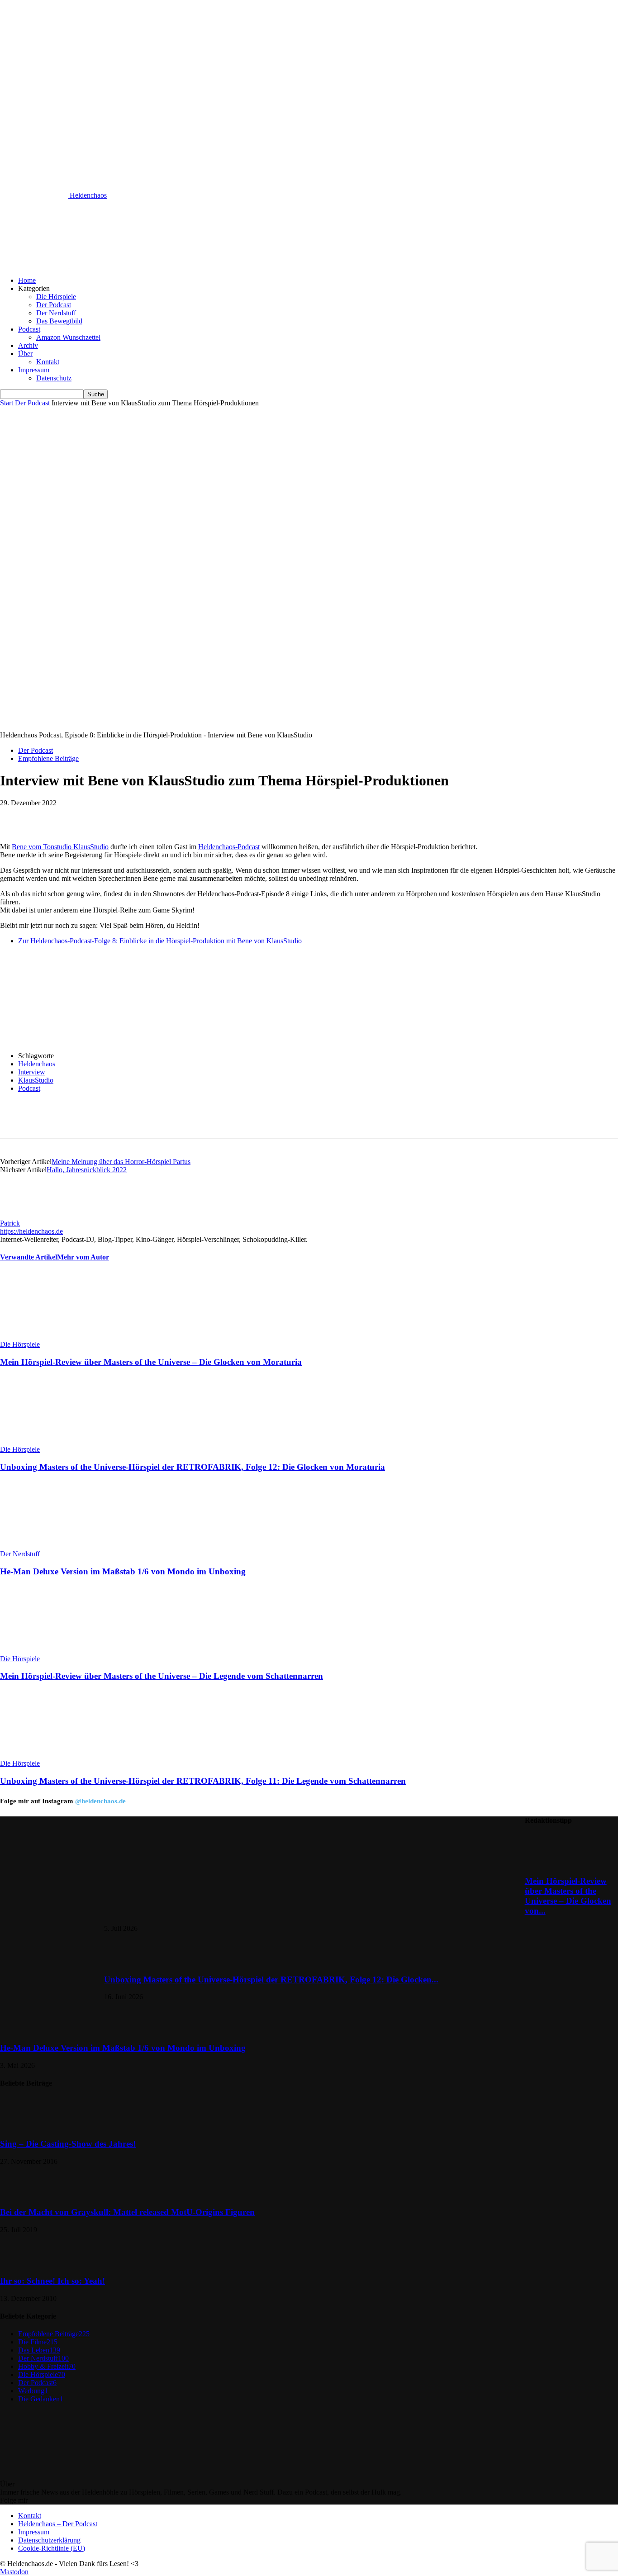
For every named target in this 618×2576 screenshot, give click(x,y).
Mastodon (14, 2572)
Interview (32, 1072)
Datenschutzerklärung (49, 2540)
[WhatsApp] (180, 817)
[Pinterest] (147, 817)
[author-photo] (22, 1215)
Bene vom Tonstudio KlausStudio (60, 847)
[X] (114, 817)
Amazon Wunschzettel (68, 337)
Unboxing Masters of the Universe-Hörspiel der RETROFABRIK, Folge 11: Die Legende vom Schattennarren (203, 1781)
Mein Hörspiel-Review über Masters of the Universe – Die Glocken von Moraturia (151, 1362)
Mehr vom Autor (83, 1257)
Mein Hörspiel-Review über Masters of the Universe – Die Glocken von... (568, 1896)
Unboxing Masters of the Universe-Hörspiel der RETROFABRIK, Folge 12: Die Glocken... (271, 1980)
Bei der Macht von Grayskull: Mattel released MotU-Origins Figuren (127, 2212)
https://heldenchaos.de (31, 1231)
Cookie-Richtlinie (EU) (52, 2548)
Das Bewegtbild (59, 321)
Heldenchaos (37, 1064)
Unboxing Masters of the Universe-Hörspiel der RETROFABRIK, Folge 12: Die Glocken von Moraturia (193, 1467)
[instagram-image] (52, 1868)
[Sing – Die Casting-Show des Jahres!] (23, 2126)
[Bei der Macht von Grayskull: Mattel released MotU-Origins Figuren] (23, 2195)
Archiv (28, 345)
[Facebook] (82, 817)
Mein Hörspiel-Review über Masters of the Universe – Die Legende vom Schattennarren (162, 1676)
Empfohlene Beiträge (48, 758)
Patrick (10, 1223)
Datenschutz (54, 378)
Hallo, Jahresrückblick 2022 (87, 1170)
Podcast (29, 329)
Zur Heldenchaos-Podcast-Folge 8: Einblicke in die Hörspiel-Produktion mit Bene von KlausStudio (160, 941)
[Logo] (35, 265)
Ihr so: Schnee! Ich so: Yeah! (52, 2281)
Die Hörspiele (56, 297)
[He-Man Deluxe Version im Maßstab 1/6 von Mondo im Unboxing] (49, 1546)
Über (25, 354)
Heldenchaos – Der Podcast (58, 2524)
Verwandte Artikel (29, 1257)
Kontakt (48, 362)
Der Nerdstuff (56, 313)
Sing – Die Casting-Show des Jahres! (68, 2144)
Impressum (34, 370)
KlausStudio (36, 1080)
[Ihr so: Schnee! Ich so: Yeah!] (23, 2263)
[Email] (212, 817)
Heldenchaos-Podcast (229, 847)
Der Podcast (54, 305)
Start (7, 403)
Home (27, 280)
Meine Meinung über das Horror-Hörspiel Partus (121, 1162)
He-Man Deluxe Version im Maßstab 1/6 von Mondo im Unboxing (123, 1571)
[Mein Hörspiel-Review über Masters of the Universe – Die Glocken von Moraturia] (49, 1336)
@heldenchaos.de (100, 1801)
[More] (245, 817)
